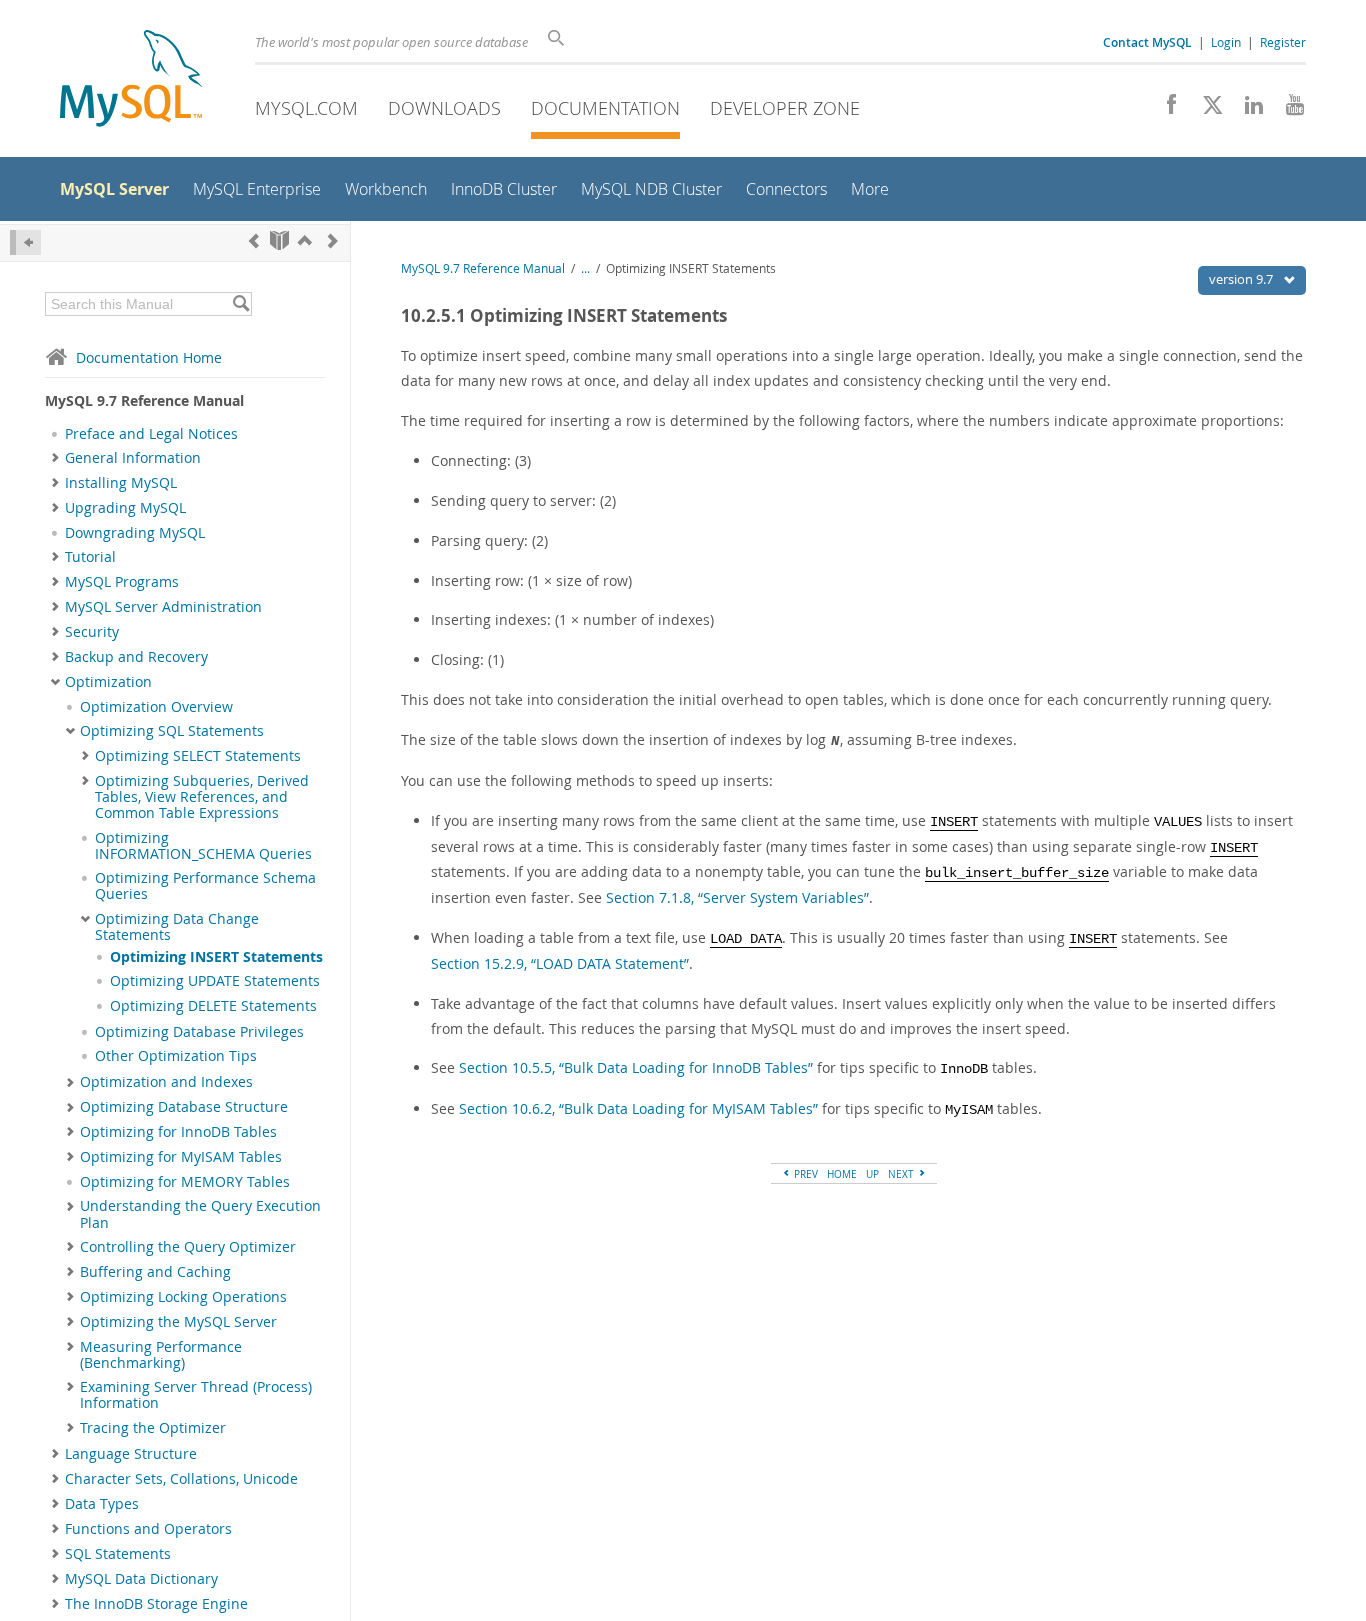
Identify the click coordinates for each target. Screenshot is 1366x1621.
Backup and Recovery (136, 657)
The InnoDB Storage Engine (156, 1604)
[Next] (333, 240)
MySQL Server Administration (163, 607)
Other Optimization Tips (176, 1056)
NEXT (902, 1174)
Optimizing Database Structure (184, 1107)
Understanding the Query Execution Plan (200, 1214)
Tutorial (90, 557)
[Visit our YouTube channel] (1287, 110)
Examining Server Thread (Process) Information (196, 1395)
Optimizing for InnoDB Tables (178, 1132)
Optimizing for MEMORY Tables (185, 1182)
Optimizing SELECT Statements (198, 756)
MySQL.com (306, 108)
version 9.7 (1242, 279)
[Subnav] (55, 458)
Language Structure (131, 1454)
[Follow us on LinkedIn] (1246, 110)
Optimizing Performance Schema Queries (205, 886)
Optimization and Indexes (166, 1082)
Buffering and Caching (155, 1272)
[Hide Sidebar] (25, 242)
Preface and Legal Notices (151, 434)
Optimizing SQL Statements (172, 731)
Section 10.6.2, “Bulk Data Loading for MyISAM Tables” (638, 1108)
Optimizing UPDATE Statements (215, 981)
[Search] (240, 304)
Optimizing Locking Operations (183, 1297)
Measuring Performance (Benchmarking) (161, 1355)
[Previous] (254, 240)
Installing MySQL (121, 483)
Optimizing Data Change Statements (177, 927)
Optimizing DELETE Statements (213, 1006)
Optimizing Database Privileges (199, 1032)
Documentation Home (149, 357)
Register (1283, 42)
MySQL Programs (122, 582)
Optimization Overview (156, 707)
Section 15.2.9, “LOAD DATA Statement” (560, 963)
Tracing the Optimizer (153, 1428)
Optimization (108, 682)
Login (1226, 42)
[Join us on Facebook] (1164, 110)
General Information (133, 458)
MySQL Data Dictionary (141, 1579)
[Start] (279, 240)
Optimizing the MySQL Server (178, 1322)
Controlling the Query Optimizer (188, 1247)
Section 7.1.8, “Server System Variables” (737, 897)
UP (872, 1174)
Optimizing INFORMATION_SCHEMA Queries (203, 846)
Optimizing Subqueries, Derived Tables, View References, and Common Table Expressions (202, 797)
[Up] (305, 240)
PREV (804, 1174)
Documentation (605, 108)
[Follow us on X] (1205, 110)
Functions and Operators (148, 1529)
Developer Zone (785, 108)
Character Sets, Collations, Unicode (181, 1479)
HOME (842, 1174)
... (585, 268)
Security (92, 632)
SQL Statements (118, 1554)
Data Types (102, 1504)
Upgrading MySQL (125, 508)
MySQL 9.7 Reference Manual (483, 268)
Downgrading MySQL (135, 533)
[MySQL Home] (131, 80)
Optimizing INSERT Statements (216, 957)
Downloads (444, 108)
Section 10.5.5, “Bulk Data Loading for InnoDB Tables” (636, 1067)
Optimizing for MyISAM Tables (181, 1157)
